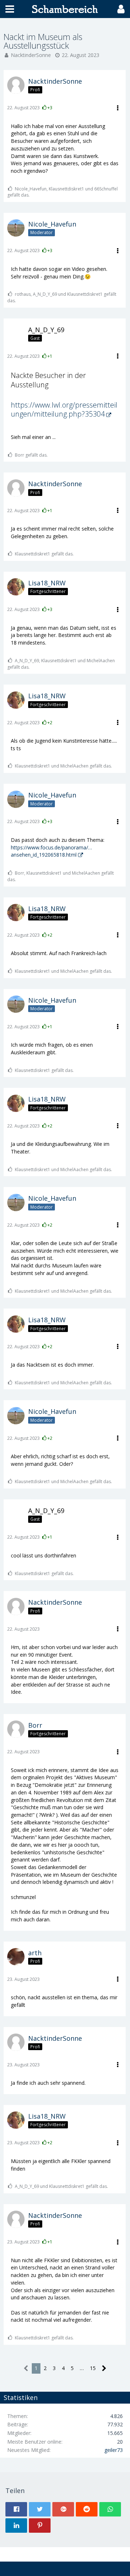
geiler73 (114, 2450)
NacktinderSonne (31, 55)
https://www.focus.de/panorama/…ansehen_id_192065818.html (51, 851)
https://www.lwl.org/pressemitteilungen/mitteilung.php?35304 (64, 410)
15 (93, 2368)
